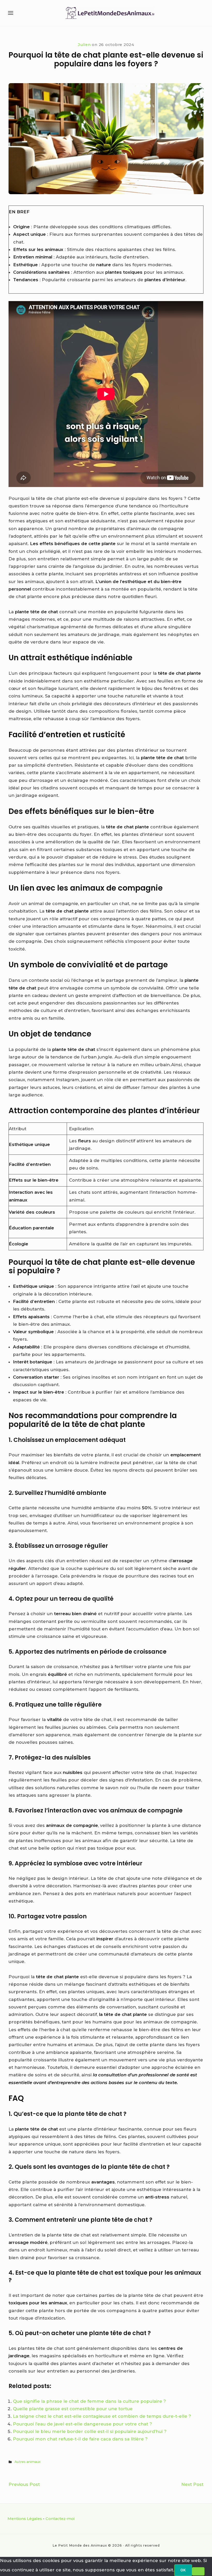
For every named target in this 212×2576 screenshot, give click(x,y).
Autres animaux (28, 2462)
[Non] (198, 2571)
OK (183, 2570)
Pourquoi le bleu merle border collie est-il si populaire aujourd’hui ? (90, 2431)
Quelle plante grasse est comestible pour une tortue (73, 2409)
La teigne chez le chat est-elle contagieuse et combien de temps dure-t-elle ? (102, 2416)
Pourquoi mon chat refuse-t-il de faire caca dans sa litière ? (80, 2439)
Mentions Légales (25, 2519)
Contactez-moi (60, 2519)
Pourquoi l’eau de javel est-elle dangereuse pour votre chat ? (82, 2424)
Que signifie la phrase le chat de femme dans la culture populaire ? (89, 2401)
